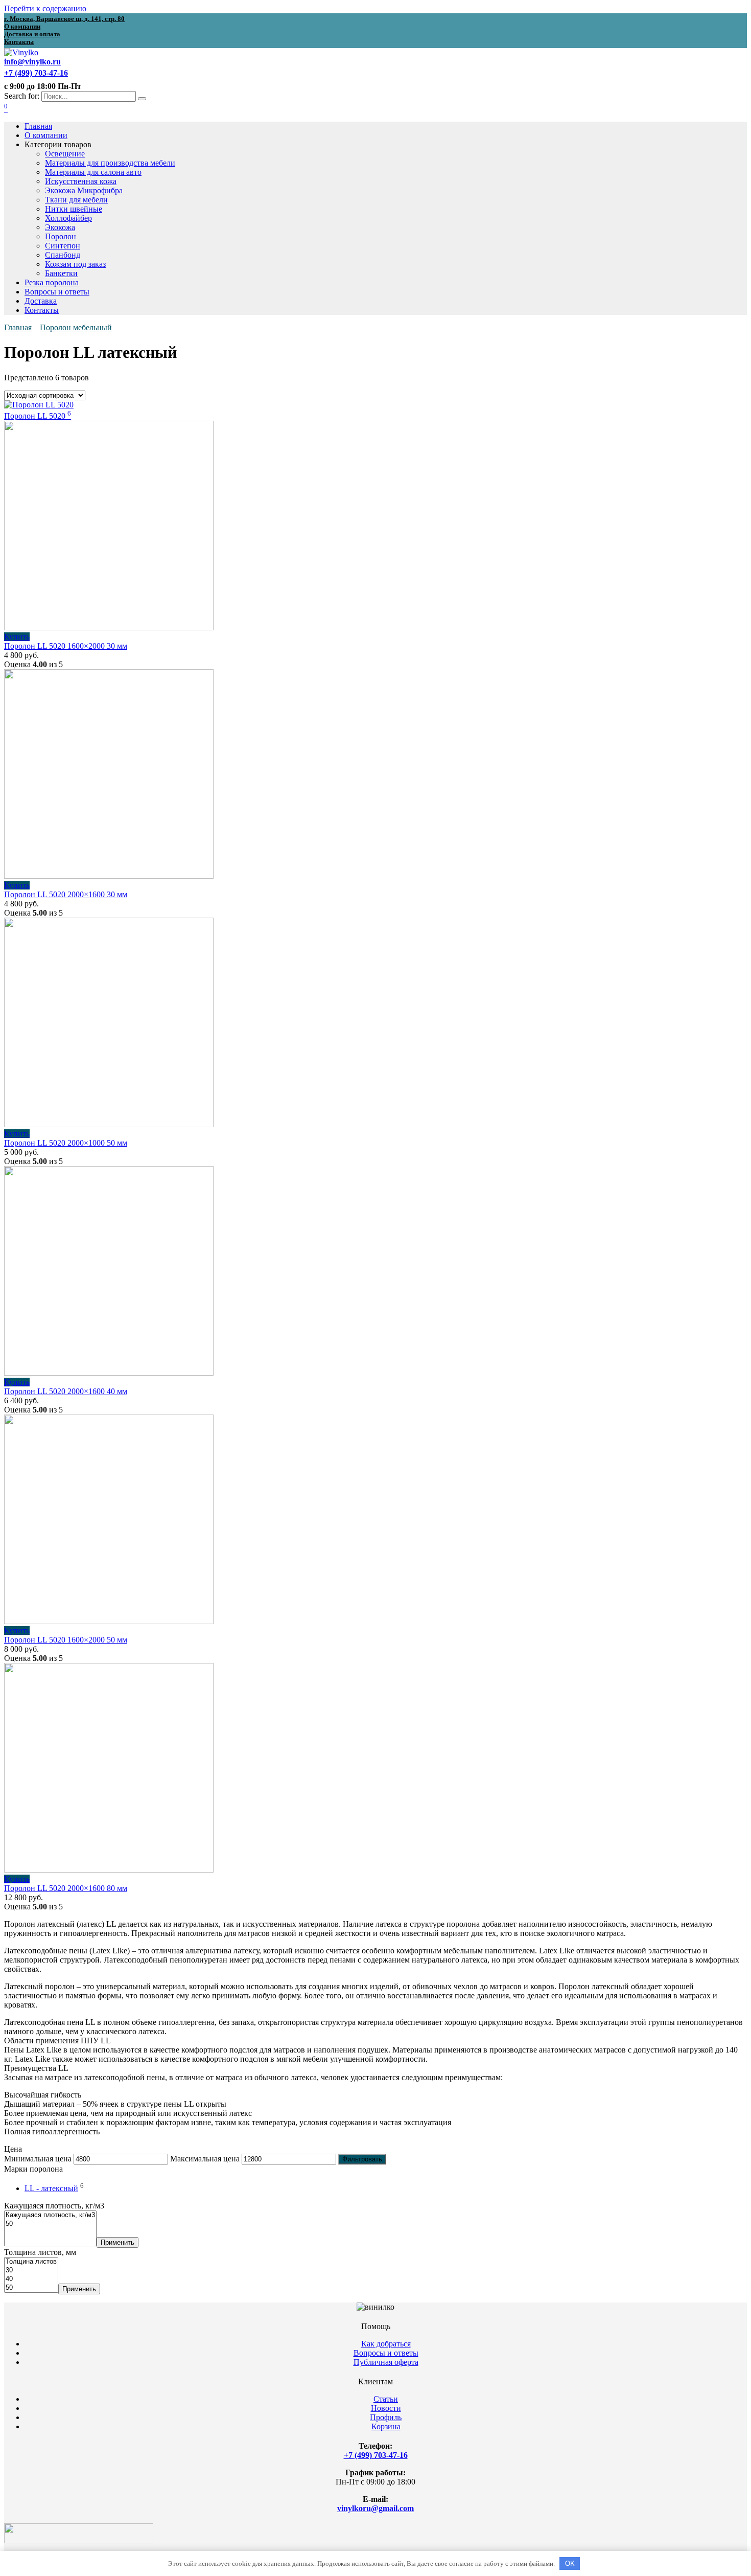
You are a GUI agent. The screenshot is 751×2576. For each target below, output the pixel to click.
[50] (50, 2224)
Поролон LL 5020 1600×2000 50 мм (66, 1640)
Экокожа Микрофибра (84, 190)
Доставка (41, 301)
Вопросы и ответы (57, 292)
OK (570, 2563)
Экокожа (60, 227)
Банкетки (61, 273)
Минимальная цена (38, 2159)
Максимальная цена (205, 2159)
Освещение (65, 154)
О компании (46, 135)
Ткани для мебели (76, 200)
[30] (31, 2271)
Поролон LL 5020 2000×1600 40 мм (66, 1391)
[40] (31, 2279)
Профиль (386, 2417)
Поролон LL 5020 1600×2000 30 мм (66, 646)
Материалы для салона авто (93, 172)
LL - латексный (51, 2188)
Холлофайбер (68, 218)
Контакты (42, 310)
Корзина (386, 2426)
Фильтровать (362, 2159)
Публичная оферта (386, 2362)
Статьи (386, 2399)
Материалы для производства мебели (110, 163)
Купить (17, 637)
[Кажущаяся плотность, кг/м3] (50, 2215)
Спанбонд (63, 255)
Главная (38, 126)
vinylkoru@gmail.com (375, 2508)
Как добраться (386, 2344)
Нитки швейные (74, 209)
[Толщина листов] (31, 2262)
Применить (118, 2242)
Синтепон (63, 246)
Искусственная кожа (81, 181)
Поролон (61, 236)
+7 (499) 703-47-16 (376, 2455)
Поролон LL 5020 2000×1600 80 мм (66, 1888)
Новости (386, 2408)
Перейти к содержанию (45, 8)
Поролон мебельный (76, 327)
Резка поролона (52, 282)
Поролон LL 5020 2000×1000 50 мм (66, 1143)
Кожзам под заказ (75, 264)
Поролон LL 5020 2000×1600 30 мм (66, 894)
